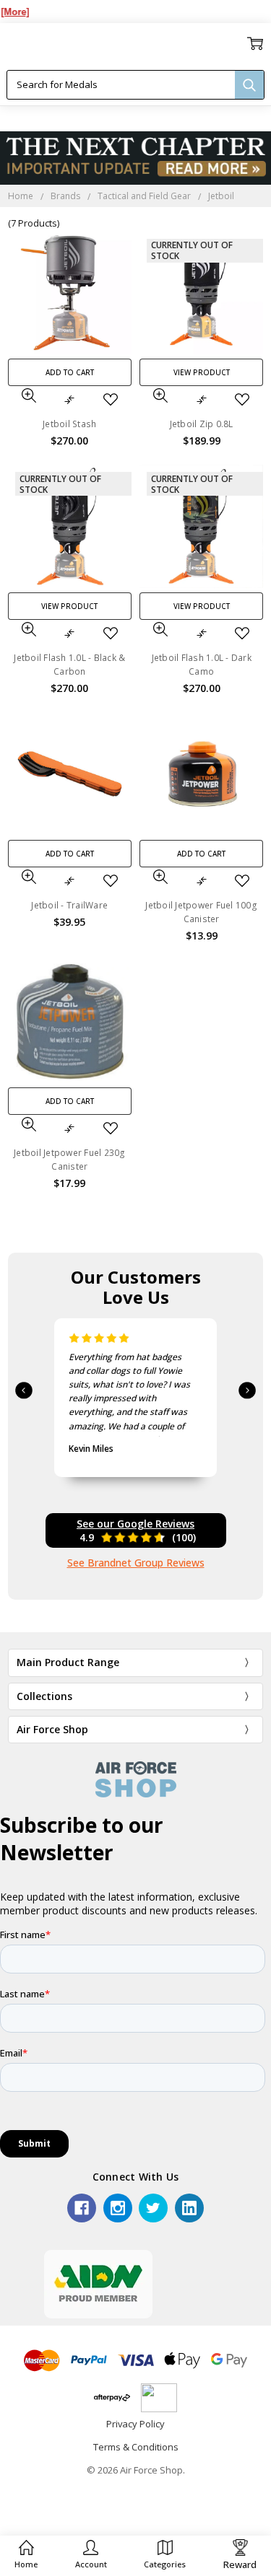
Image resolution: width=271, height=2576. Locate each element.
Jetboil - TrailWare (69, 905)
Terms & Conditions (136, 2447)
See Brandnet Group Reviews (136, 1563)
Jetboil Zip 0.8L (202, 424)
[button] (91, 2555)
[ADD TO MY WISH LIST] (111, 400)
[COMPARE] (69, 400)
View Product (202, 372)
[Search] (249, 85)
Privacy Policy (135, 2424)
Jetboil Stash (69, 424)
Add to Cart (70, 372)
